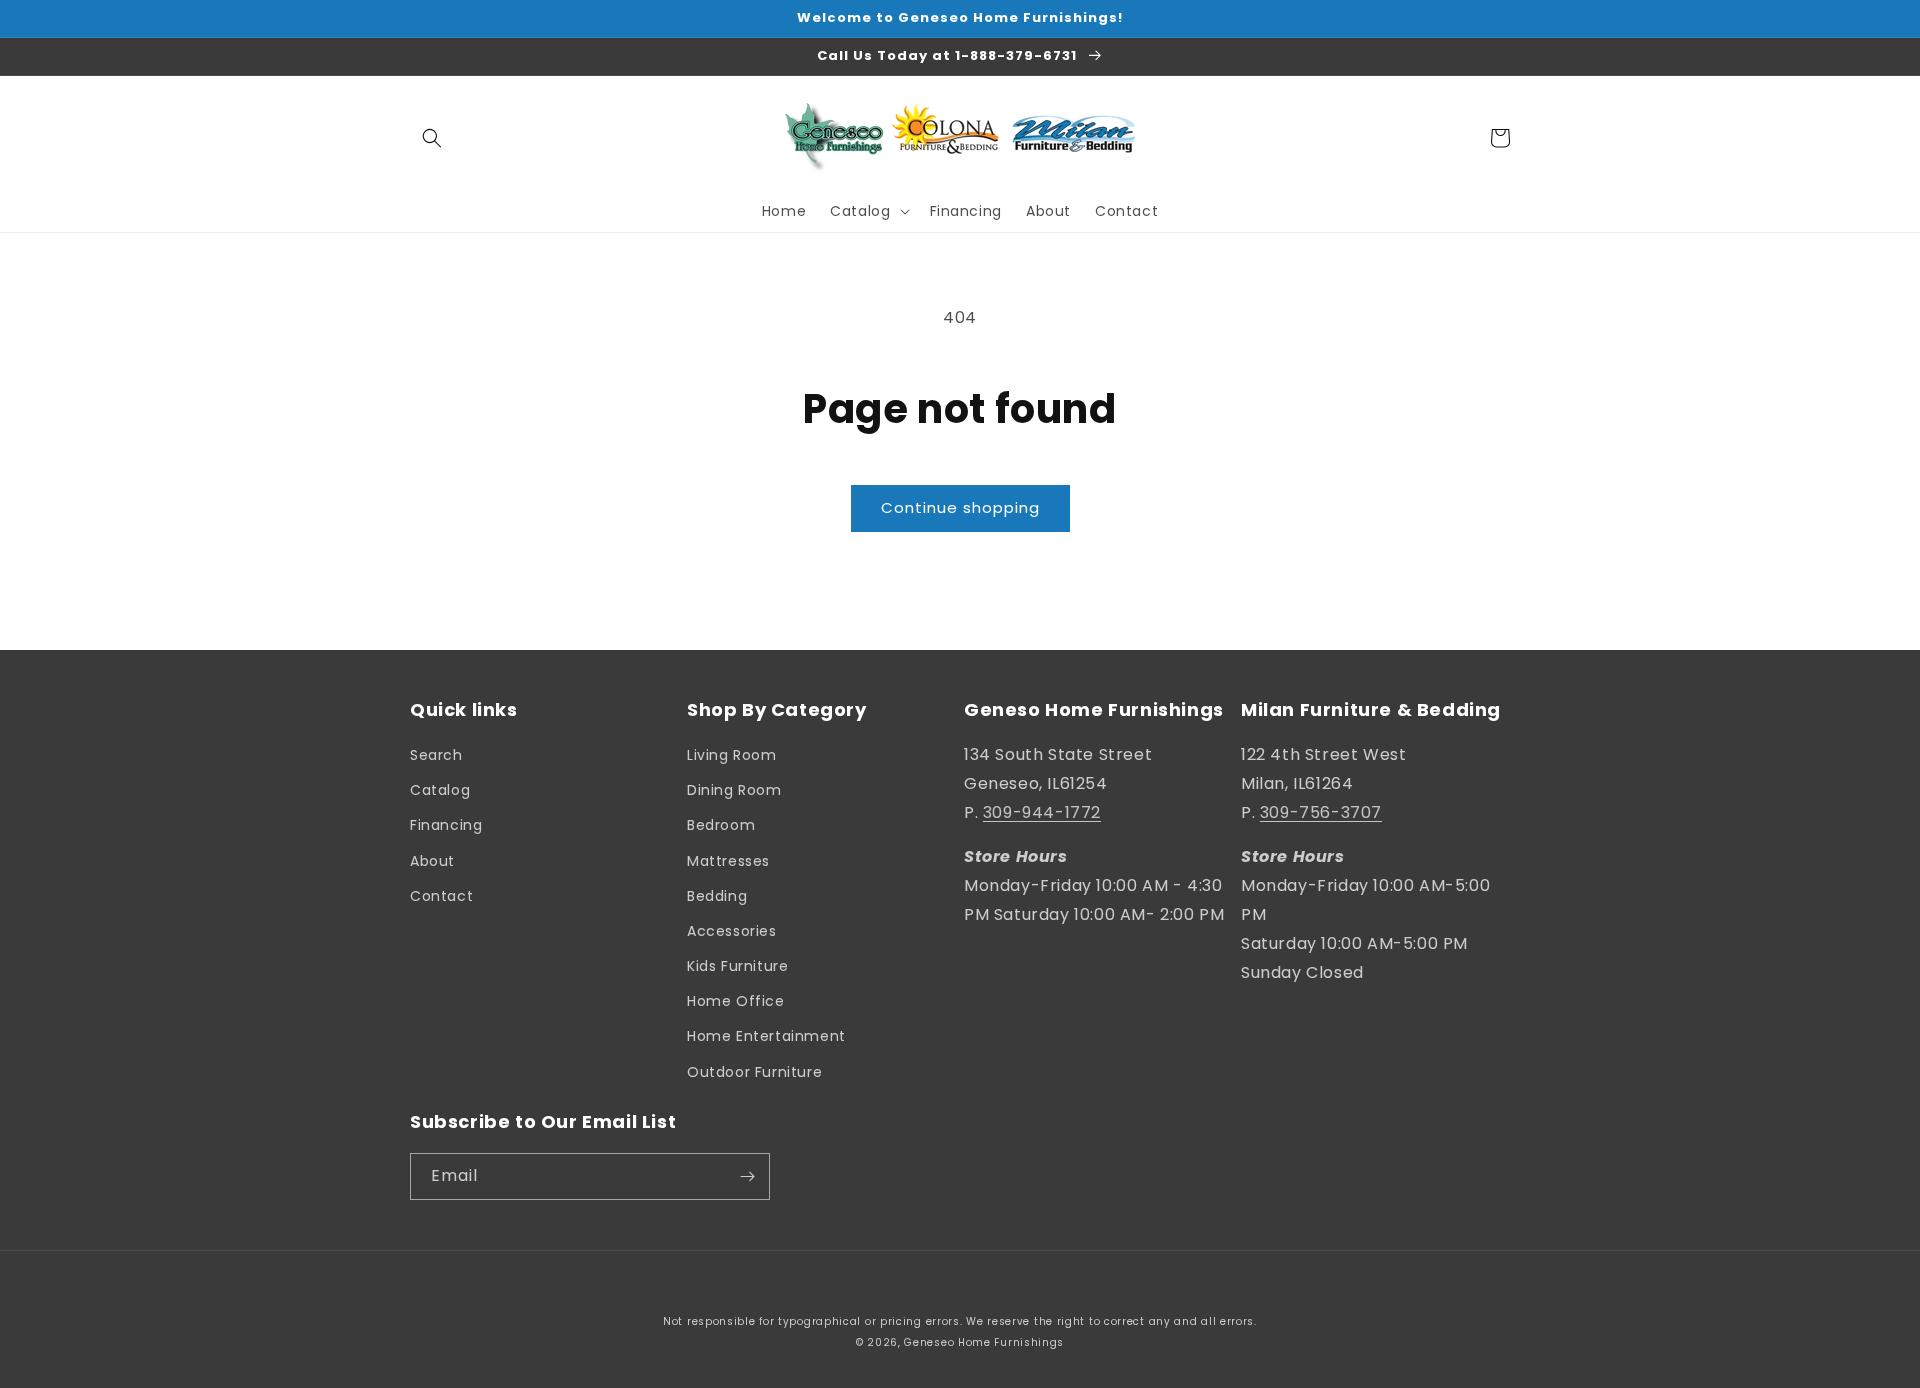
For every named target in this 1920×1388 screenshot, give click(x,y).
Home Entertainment (766, 1036)
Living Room (732, 755)
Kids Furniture (737, 966)
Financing (446, 825)
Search (436, 755)
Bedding (717, 896)
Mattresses (728, 861)
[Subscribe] (747, 1176)
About (432, 861)
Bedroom (721, 825)
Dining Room (734, 790)
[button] (432, 138)
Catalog (440, 790)
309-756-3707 (1321, 812)
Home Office (736, 1001)
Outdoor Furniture (754, 1072)
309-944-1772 (1042, 812)
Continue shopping (960, 507)
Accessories (732, 931)
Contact (441, 896)
